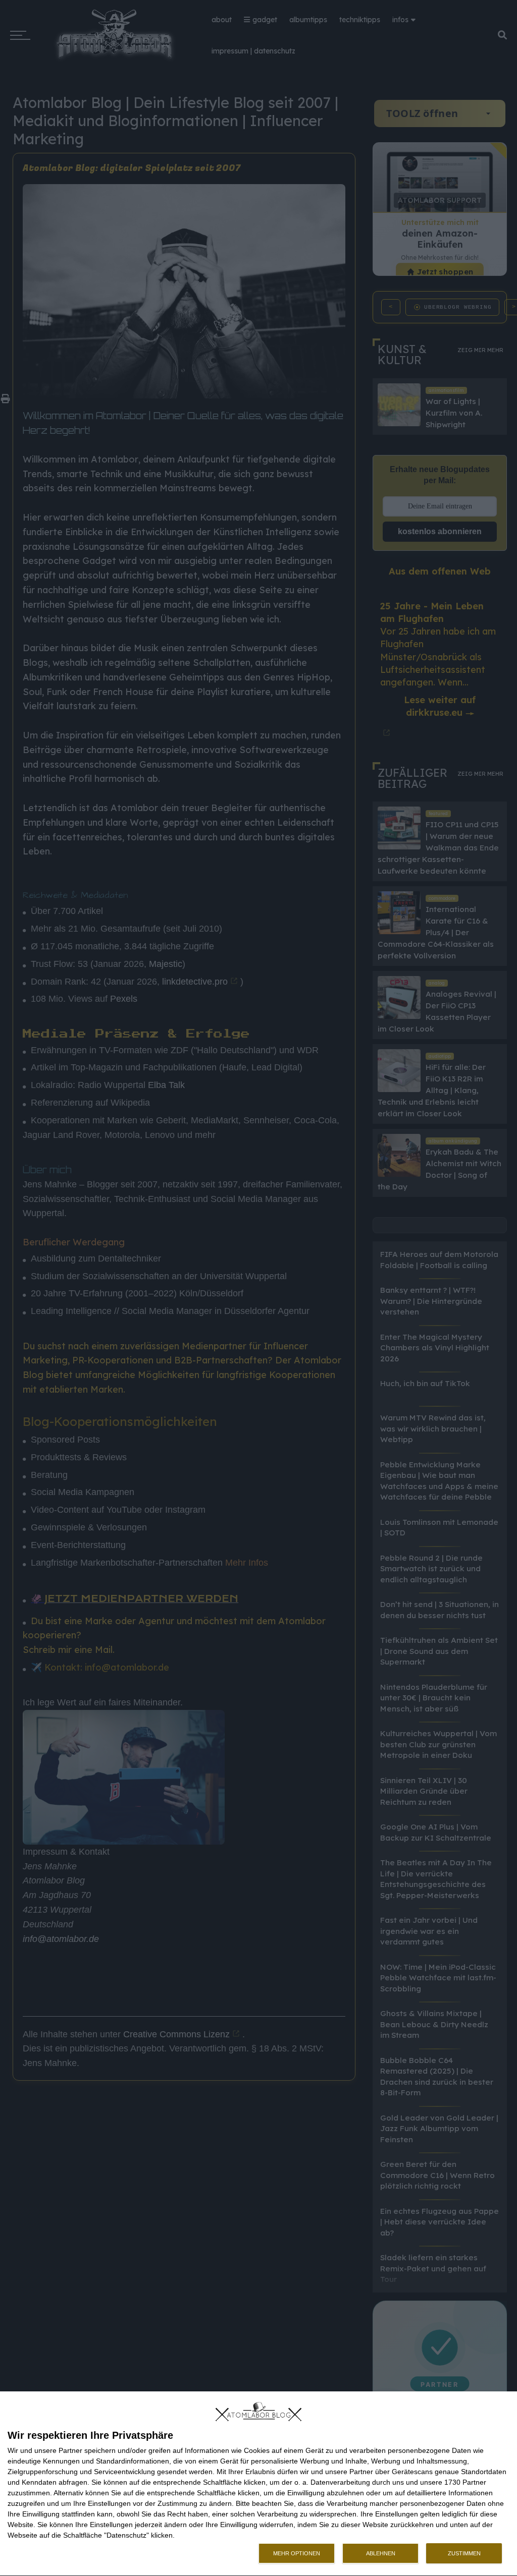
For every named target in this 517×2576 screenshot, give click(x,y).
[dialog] (258, 2484)
